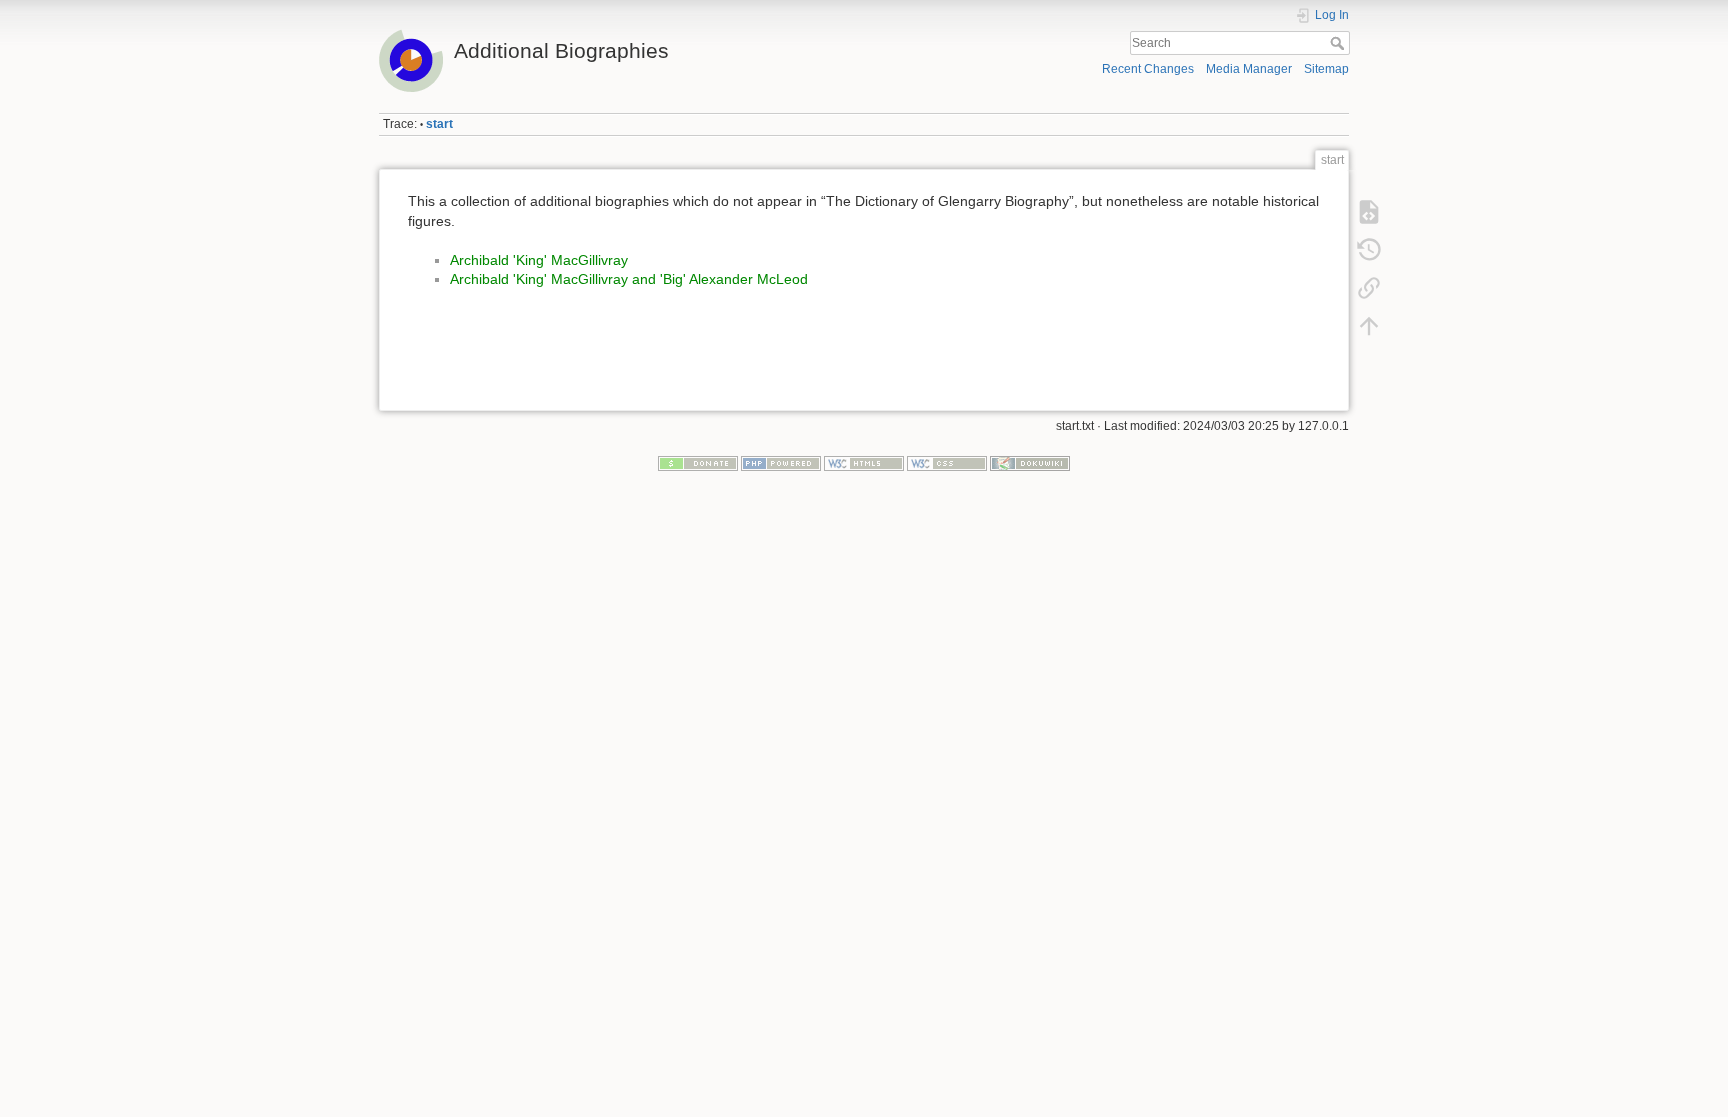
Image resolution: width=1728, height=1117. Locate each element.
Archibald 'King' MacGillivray (539, 260)
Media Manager (1249, 69)
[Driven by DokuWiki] (1030, 463)
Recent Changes (1148, 69)
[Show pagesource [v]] (1369, 212)
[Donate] (698, 463)
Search (1339, 43)
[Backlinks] (1369, 288)
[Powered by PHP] (781, 463)
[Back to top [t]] (1369, 326)
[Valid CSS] (947, 463)
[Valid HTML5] (864, 463)
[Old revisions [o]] (1369, 250)
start (439, 124)
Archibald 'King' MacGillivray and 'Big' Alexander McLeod (629, 279)
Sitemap (1326, 69)
